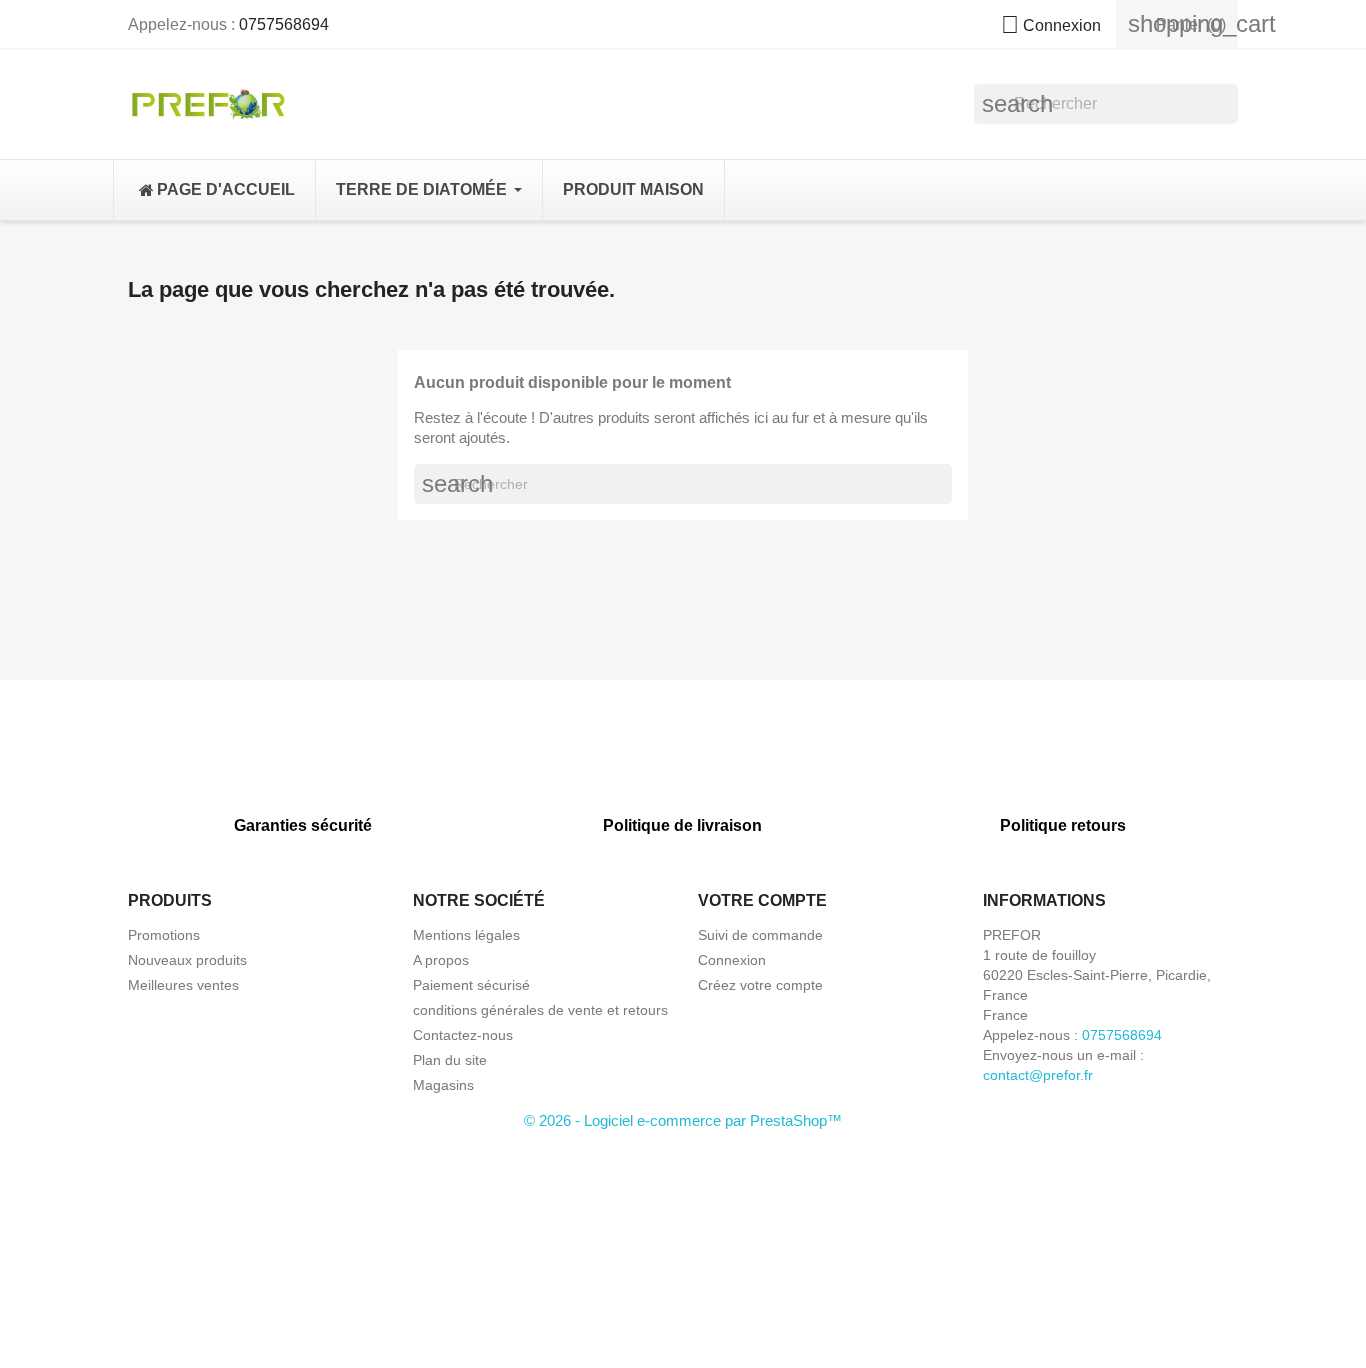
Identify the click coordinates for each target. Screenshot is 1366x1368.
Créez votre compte (760, 985)
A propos (441, 960)
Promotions (164, 935)
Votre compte (762, 900)
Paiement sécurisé (471, 985)
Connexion (732, 960)
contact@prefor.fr (1038, 1075)
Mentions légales (466, 935)
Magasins (443, 1085)
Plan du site (450, 1060)
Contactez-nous (463, 1035)
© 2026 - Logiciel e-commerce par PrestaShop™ (683, 1120)
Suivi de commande (760, 935)
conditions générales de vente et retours (540, 1010)
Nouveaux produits (187, 960)
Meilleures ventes (183, 985)
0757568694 (284, 24)
